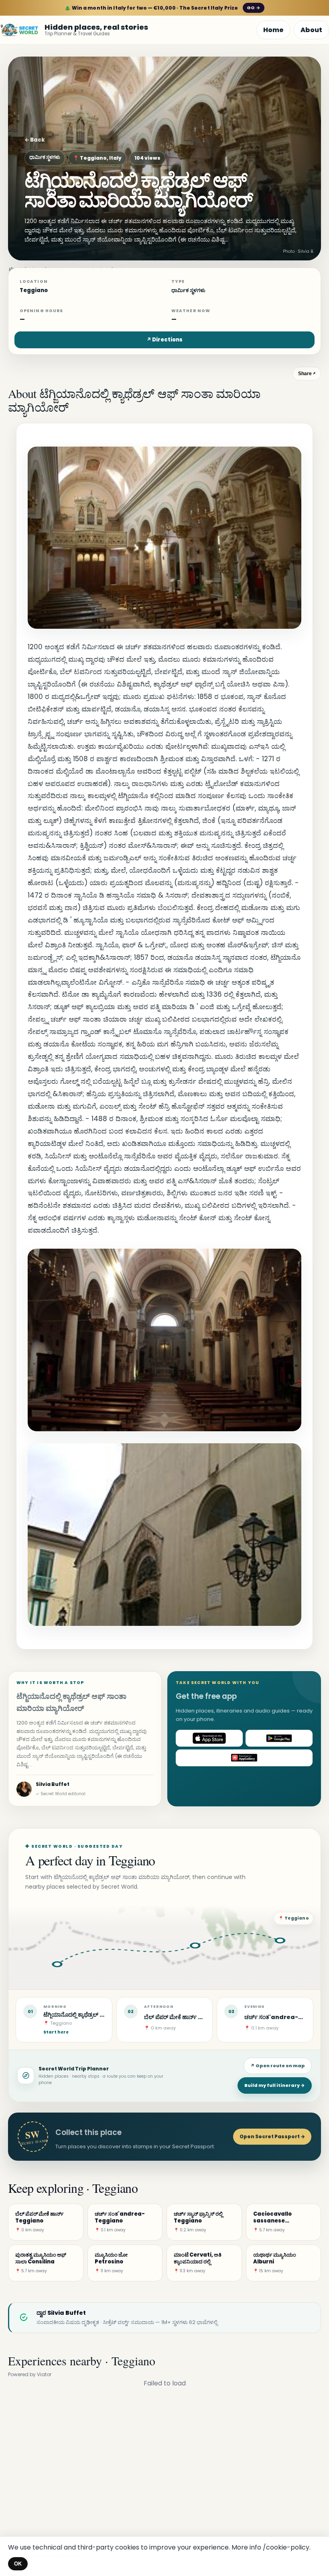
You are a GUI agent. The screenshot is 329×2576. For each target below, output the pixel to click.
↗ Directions (164, 340)
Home (273, 30)
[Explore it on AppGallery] (244, 1758)
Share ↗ (307, 374)
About (311, 30)
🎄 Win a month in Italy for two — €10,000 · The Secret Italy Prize (162, 8)
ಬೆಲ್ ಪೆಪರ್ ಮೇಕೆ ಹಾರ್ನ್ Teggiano (186, 2017)
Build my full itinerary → (275, 2085)
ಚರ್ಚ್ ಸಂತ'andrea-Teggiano (287, 2017)
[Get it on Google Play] (279, 1738)
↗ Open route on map (278, 2066)
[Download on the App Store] (209, 1738)
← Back (35, 140)
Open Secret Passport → (272, 2136)
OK (18, 2564)
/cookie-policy (286, 2547)
